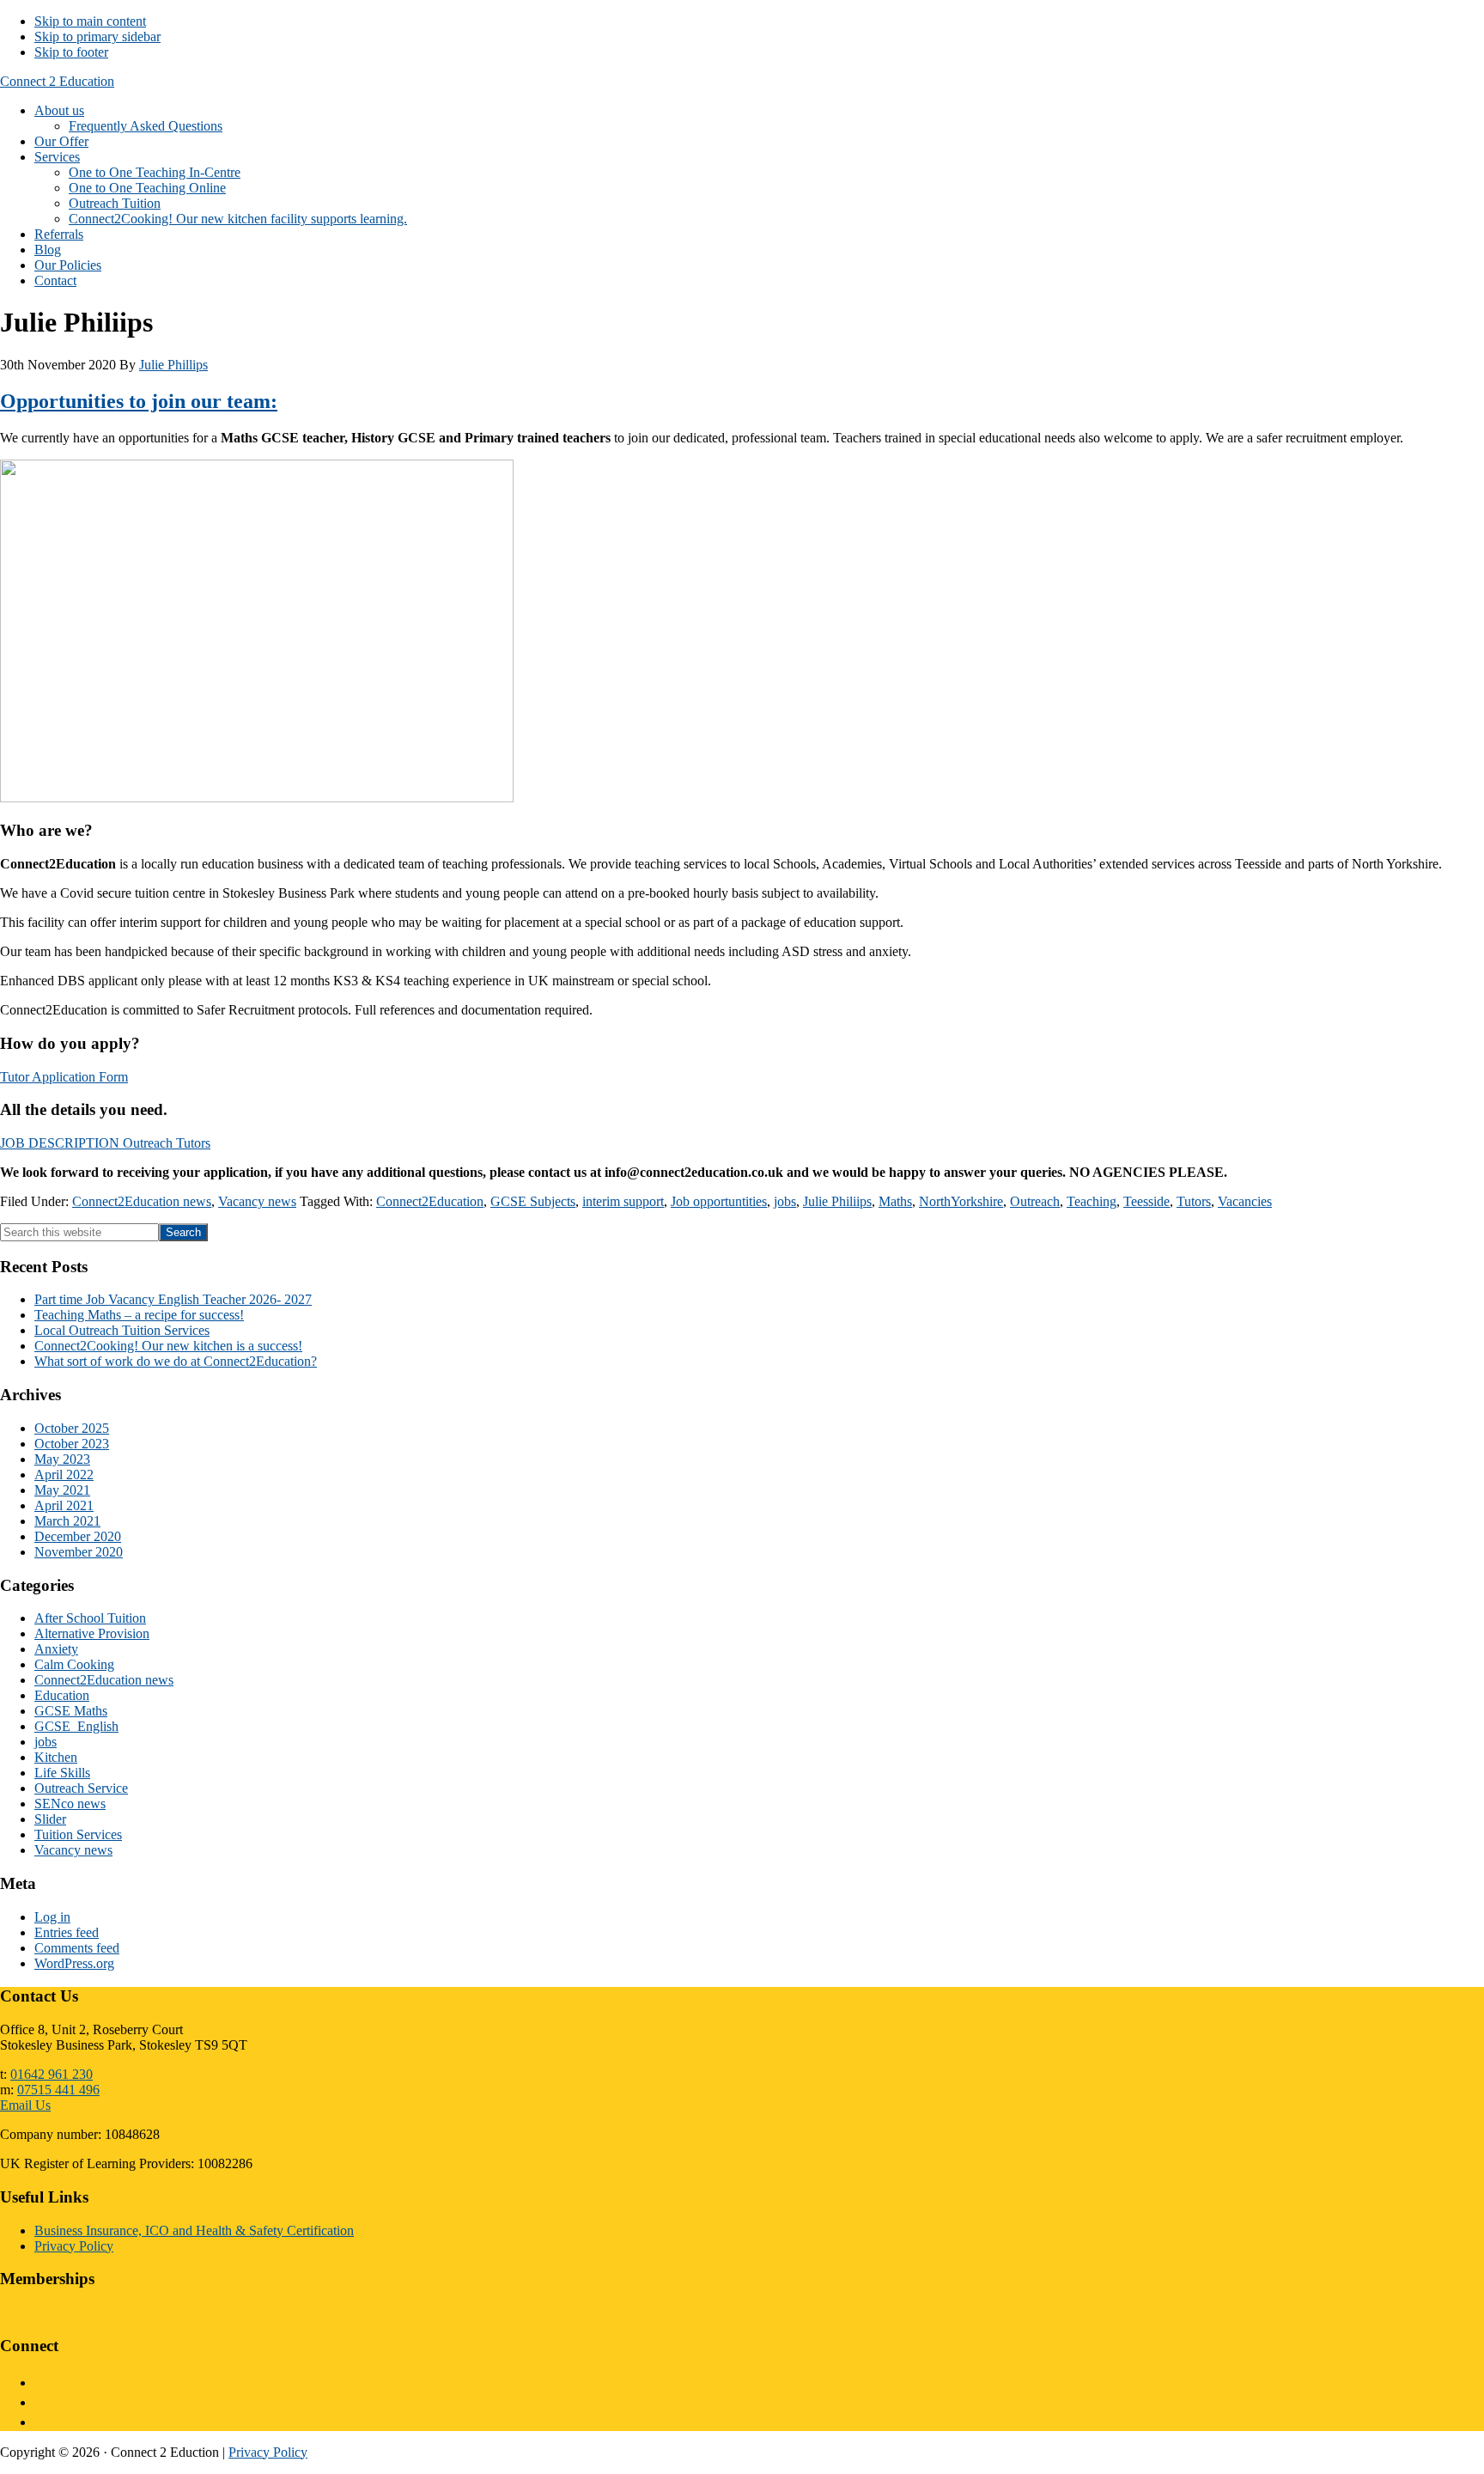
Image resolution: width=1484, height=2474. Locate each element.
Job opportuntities (719, 1201)
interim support (623, 1201)
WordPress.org (74, 1963)
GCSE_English (76, 1726)
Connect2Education (430, 1201)
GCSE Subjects (533, 1201)
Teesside (1146, 1201)
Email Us (25, 2105)
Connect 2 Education (57, 81)
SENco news (70, 1804)
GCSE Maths (71, 1711)
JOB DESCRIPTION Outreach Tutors (105, 1143)
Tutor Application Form (64, 1077)
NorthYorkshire (961, 1201)
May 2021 (62, 1490)
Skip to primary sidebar (97, 37)
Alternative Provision (92, 1633)
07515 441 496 (58, 2090)
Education (62, 1695)
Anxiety (56, 1649)
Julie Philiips (837, 1201)
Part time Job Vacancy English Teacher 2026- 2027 (173, 1299)
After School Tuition (90, 1618)
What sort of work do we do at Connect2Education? (176, 1361)
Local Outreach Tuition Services (122, 1330)
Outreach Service (81, 1788)
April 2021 (64, 1505)
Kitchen (56, 1757)
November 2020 (79, 1552)
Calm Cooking (74, 1664)
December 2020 (78, 1536)
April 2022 (64, 1475)
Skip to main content (90, 21)
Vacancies (1245, 1201)
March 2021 (67, 1521)
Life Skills (62, 1773)
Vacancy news (257, 1201)
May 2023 (62, 1459)
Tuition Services (78, 1834)
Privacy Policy (74, 2246)
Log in (52, 1917)
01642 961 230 (52, 2074)
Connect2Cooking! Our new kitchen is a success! (168, 1346)
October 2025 (72, 1428)
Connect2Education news (142, 1201)
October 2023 (72, 1444)
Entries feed (67, 1932)
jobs (785, 1201)
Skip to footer (71, 52)
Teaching (1092, 1201)
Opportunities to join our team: (139, 401)
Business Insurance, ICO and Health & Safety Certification (194, 2230)
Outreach (1035, 1201)
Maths (895, 1201)
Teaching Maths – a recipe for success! (139, 1315)
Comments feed (77, 1948)
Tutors (1194, 1201)
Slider (50, 1819)
